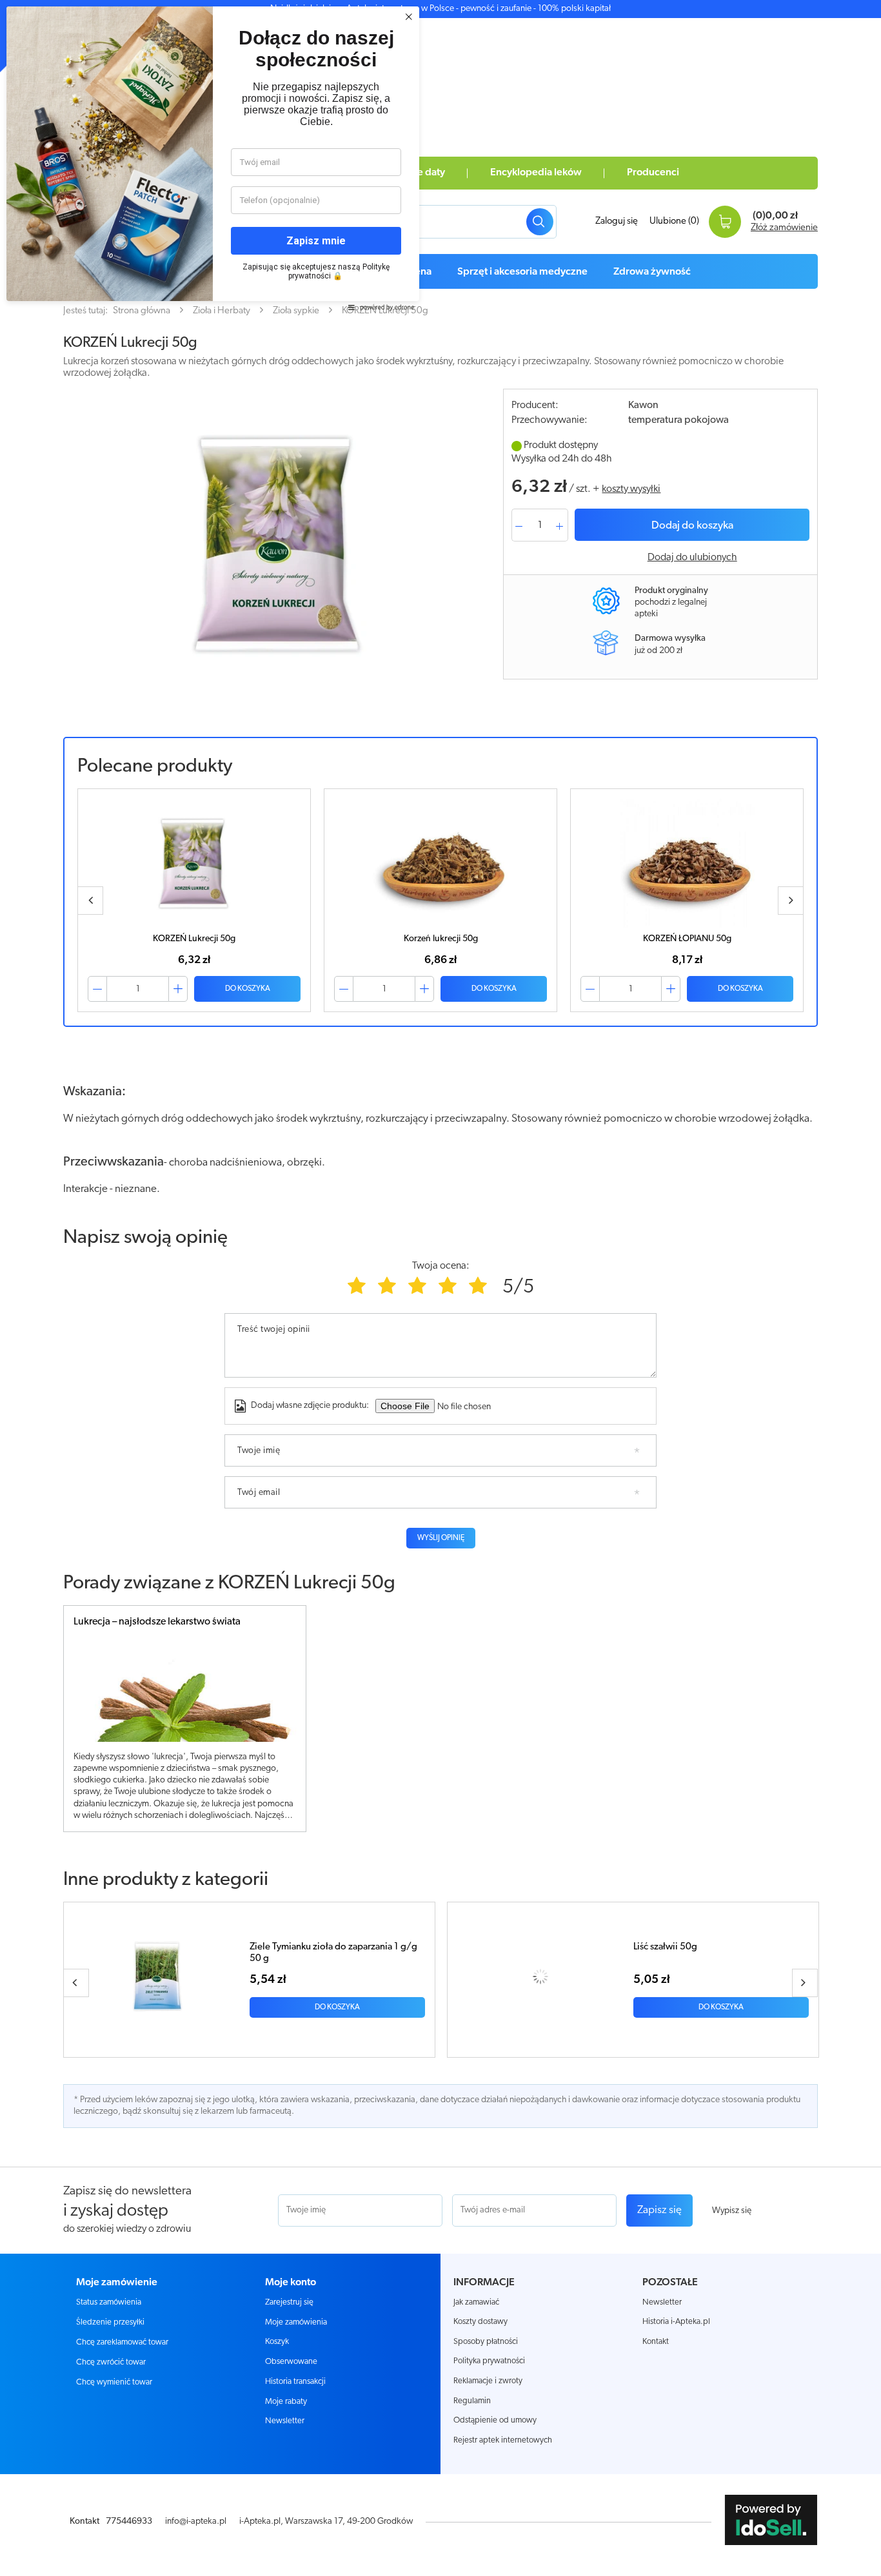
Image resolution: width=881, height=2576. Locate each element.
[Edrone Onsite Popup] (440, 1288)
